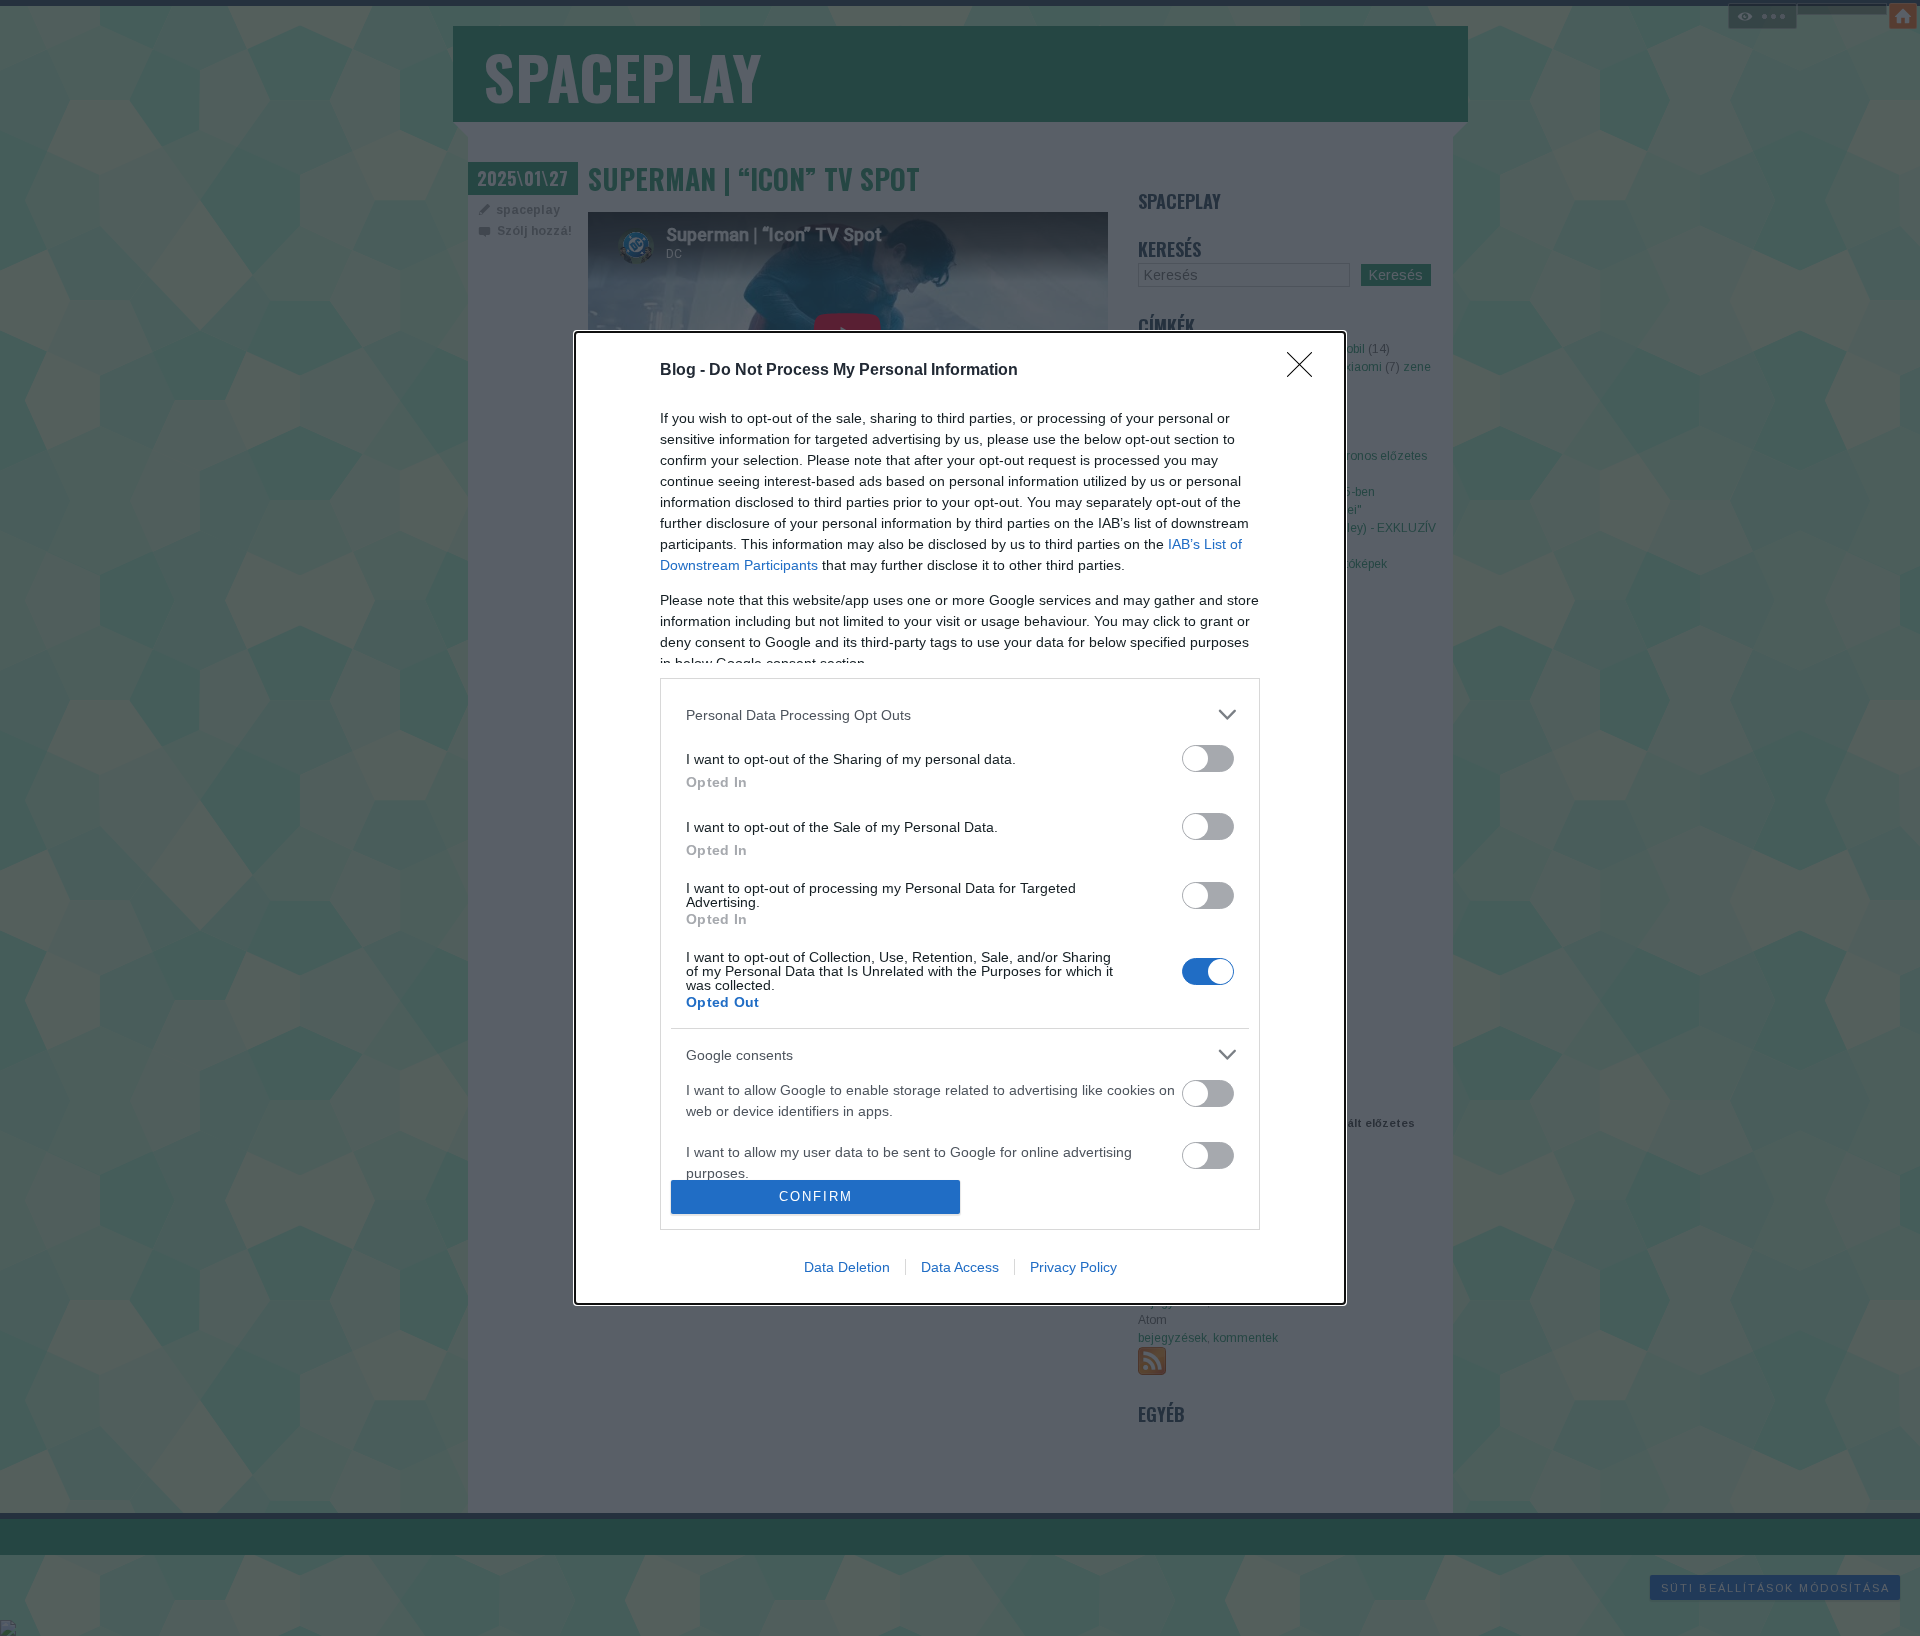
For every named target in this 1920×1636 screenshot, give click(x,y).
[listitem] (960, 714)
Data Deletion (847, 1267)
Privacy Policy (1073, 1267)
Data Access (960, 1267)
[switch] (1208, 758)
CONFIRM (816, 1196)
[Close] (1306, 371)
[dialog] (960, 818)
